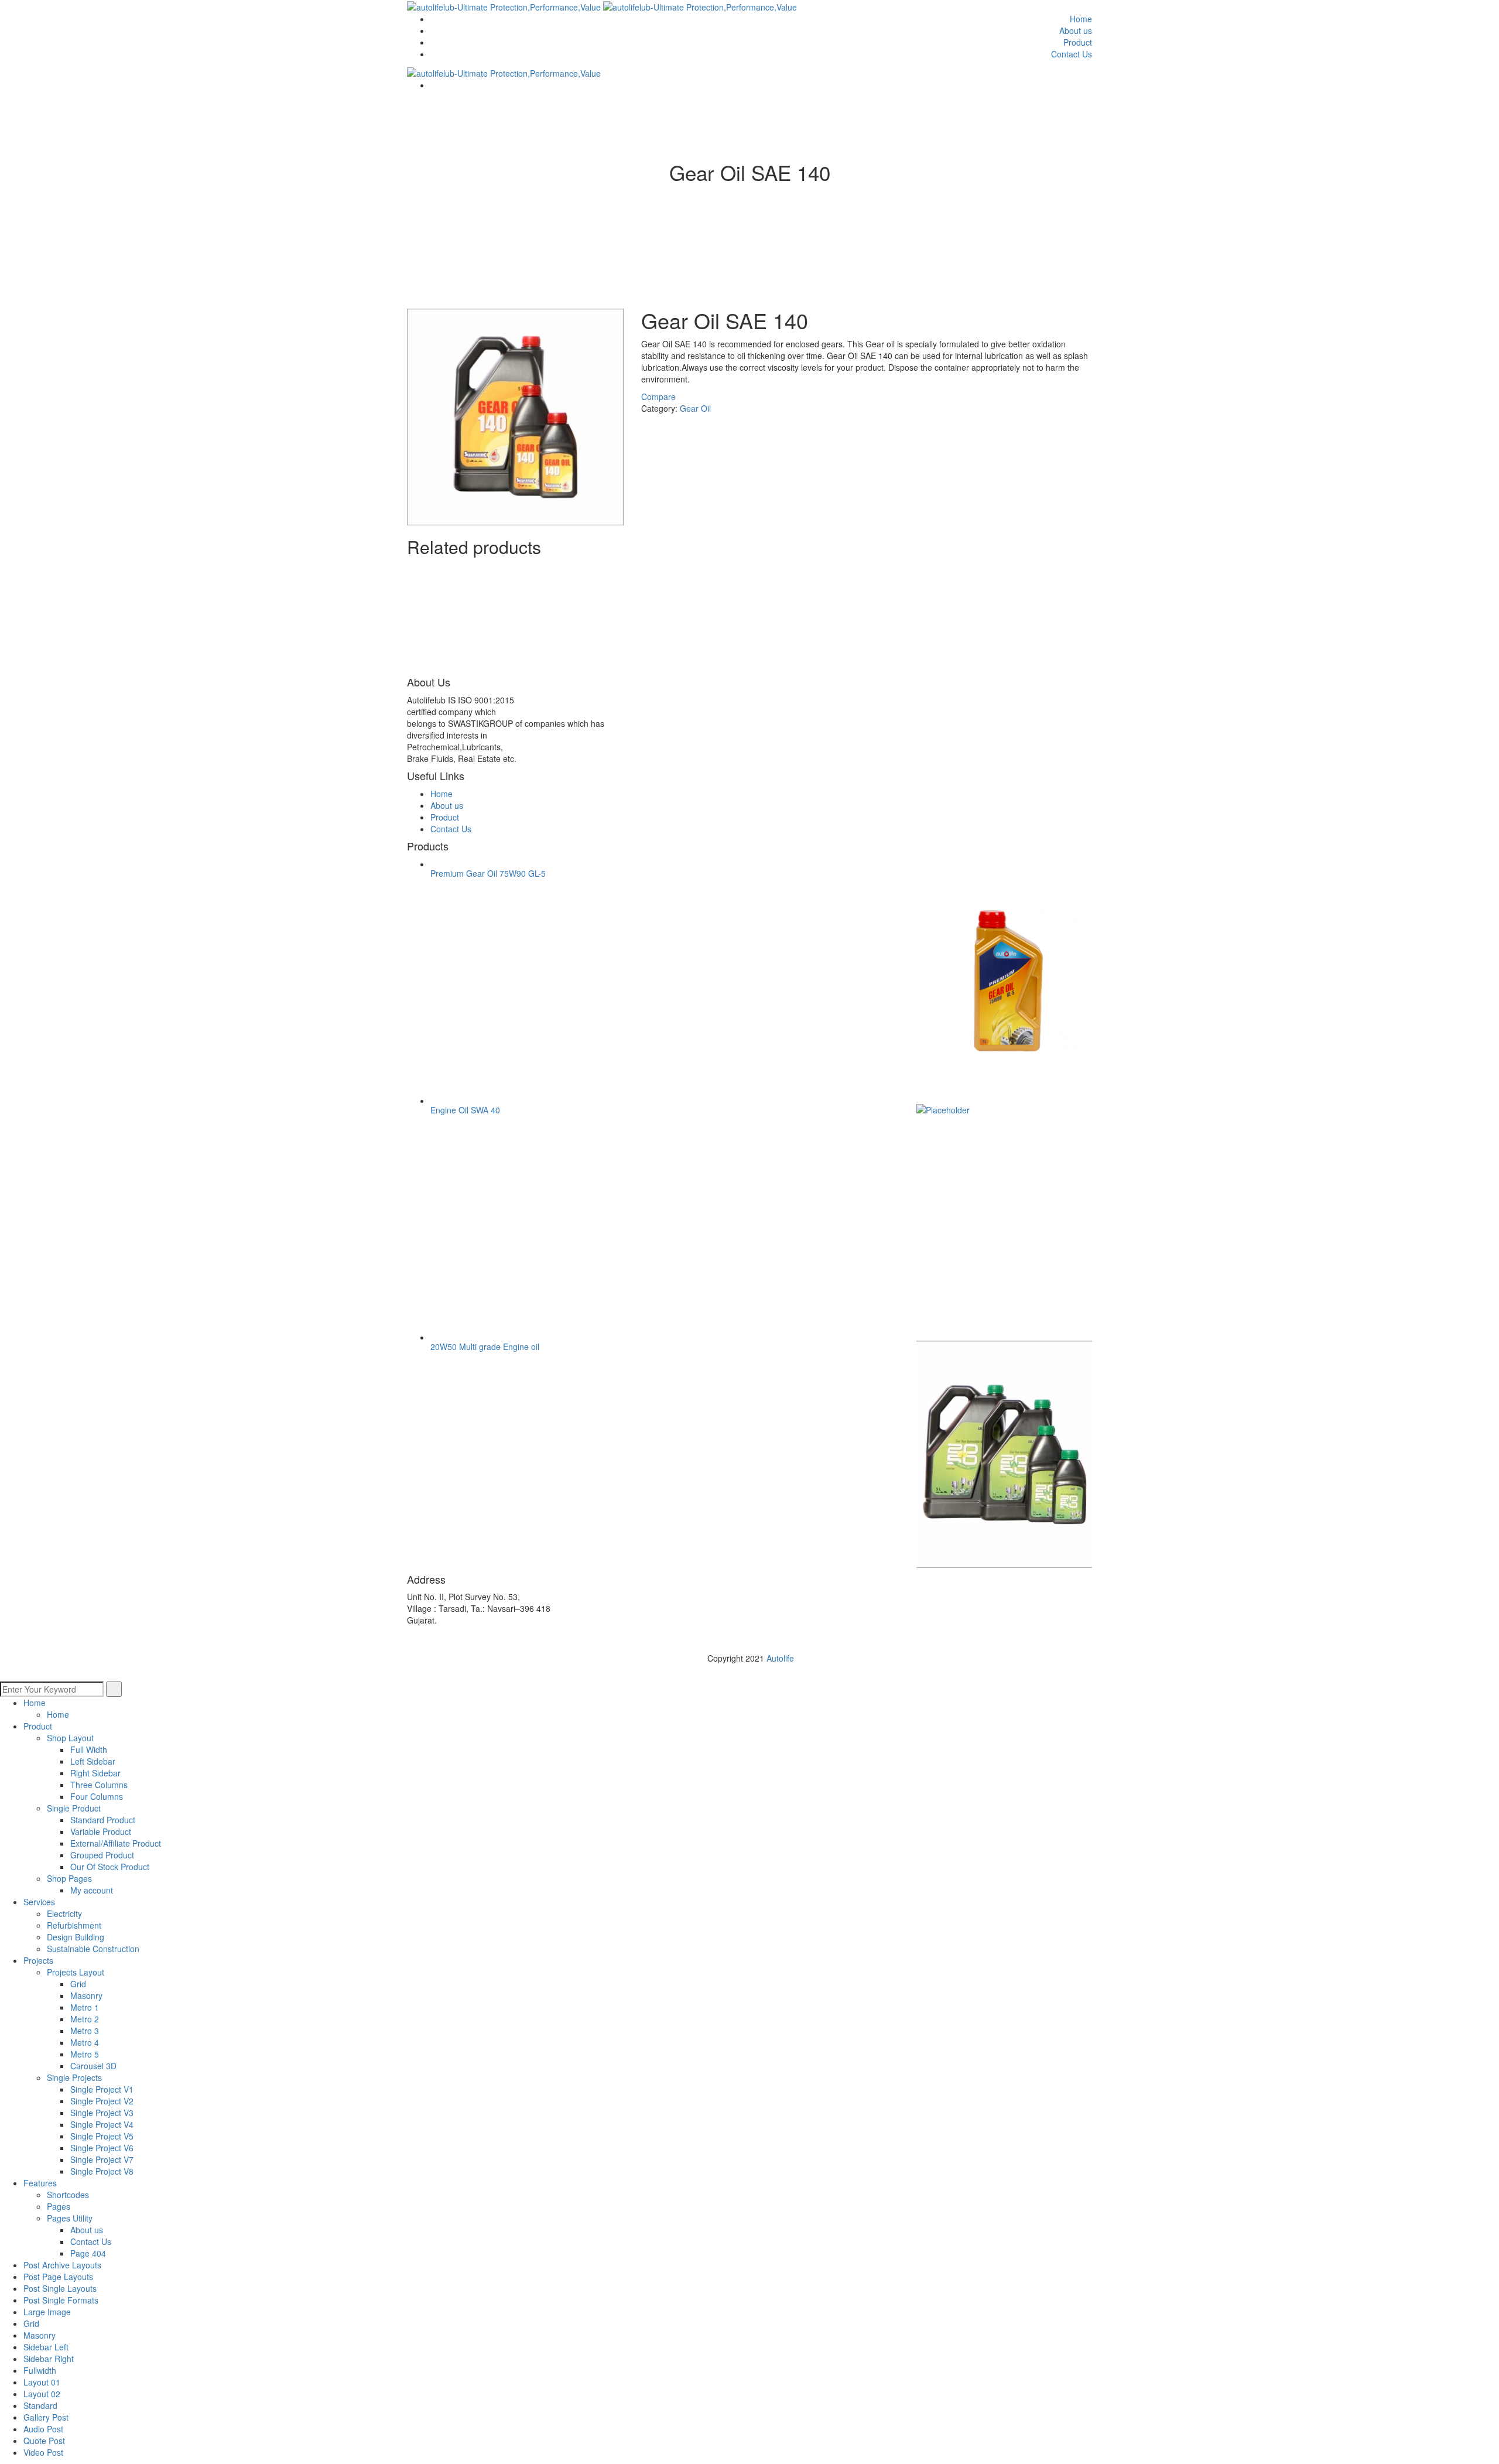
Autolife (780, 1658)
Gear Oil (695, 408)
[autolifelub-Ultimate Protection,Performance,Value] (505, 6)
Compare (658, 397)
